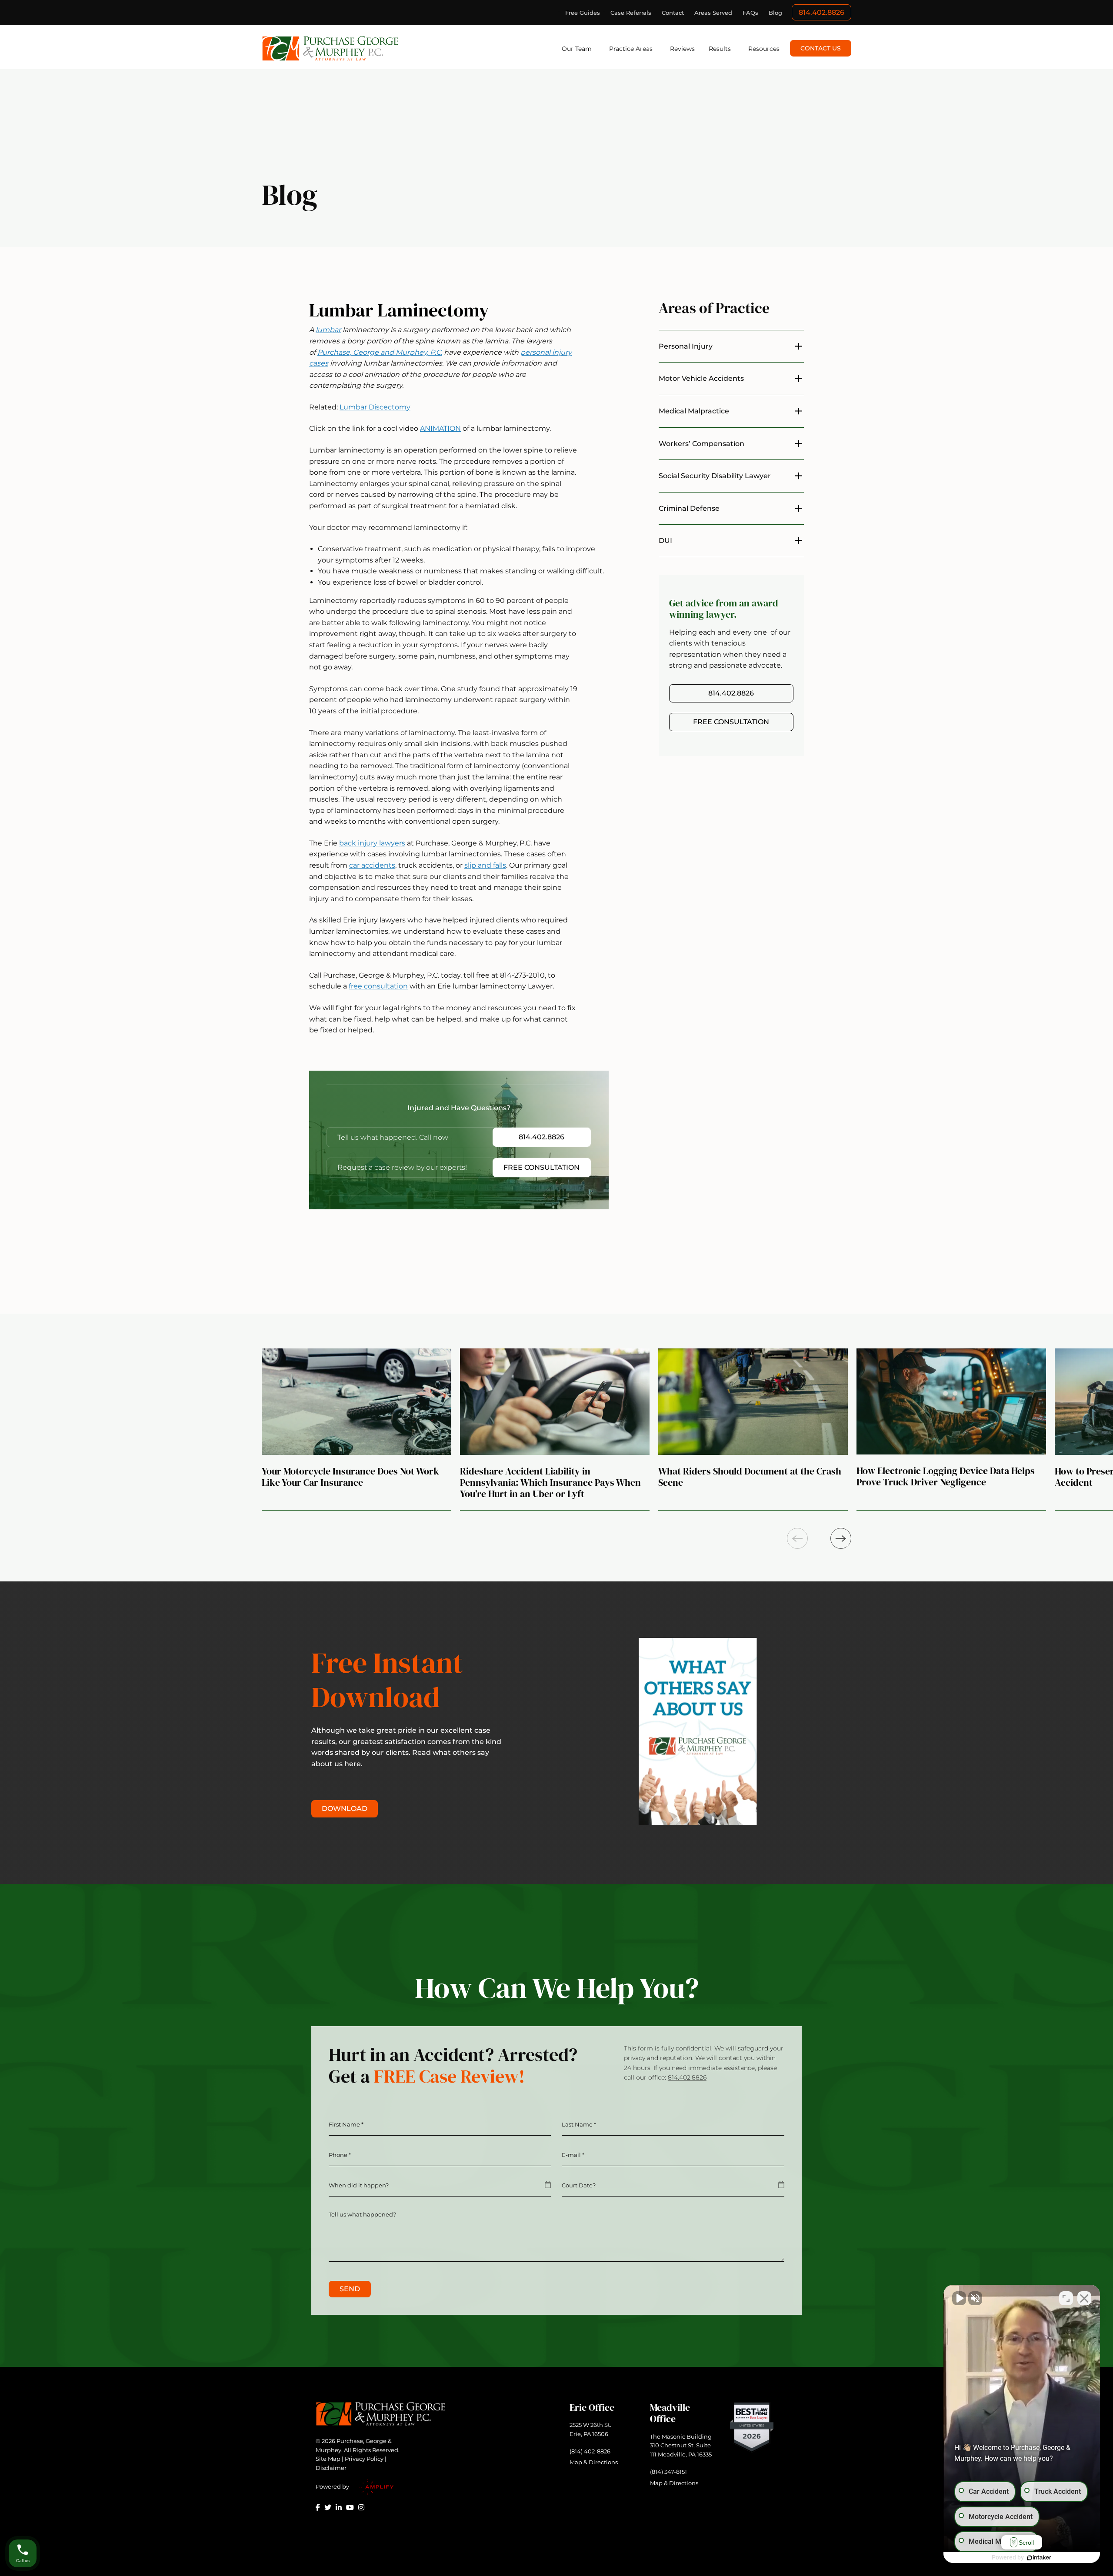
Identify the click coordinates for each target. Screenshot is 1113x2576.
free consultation (378, 986)
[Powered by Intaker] (1039, 2558)
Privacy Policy (364, 2459)
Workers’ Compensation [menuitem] (701, 444)
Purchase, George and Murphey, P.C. (380, 352)
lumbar (328, 330)
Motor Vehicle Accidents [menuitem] (701, 378)
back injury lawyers (372, 843)
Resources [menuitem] (764, 49)
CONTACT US (821, 48)
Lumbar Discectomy (375, 407)
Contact (673, 13)
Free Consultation (542, 1167)
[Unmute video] (959, 2298)
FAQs (750, 13)
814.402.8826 (821, 12)
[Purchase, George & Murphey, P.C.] (331, 48)
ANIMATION (440, 428)
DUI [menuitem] (665, 541)
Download (345, 1809)
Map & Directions (594, 2462)
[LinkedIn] (339, 2507)
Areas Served (713, 13)
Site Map (328, 2459)
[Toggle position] (1066, 2298)
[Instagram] (361, 2507)
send (350, 2289)
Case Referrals (631, 13)
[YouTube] (350, 2507)
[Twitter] (328, 2507)
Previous (797, 1538)
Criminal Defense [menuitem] (689, 508)
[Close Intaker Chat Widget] (1084, 2298)
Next (841, 1538)
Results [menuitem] (720, 49)
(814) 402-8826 (590, 2451)
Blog (775, 13)
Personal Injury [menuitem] (686, 346)
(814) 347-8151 (668, 2472)
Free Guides (583, 13)
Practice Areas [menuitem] (631, 49)
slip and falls (485, 865)
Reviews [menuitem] (682, 49)
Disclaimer (331, 2468)
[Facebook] (318, 2507)
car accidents (372, 865)
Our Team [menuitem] (577, 49)
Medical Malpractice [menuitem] (694, 411)
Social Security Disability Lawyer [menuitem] (715, 476)
